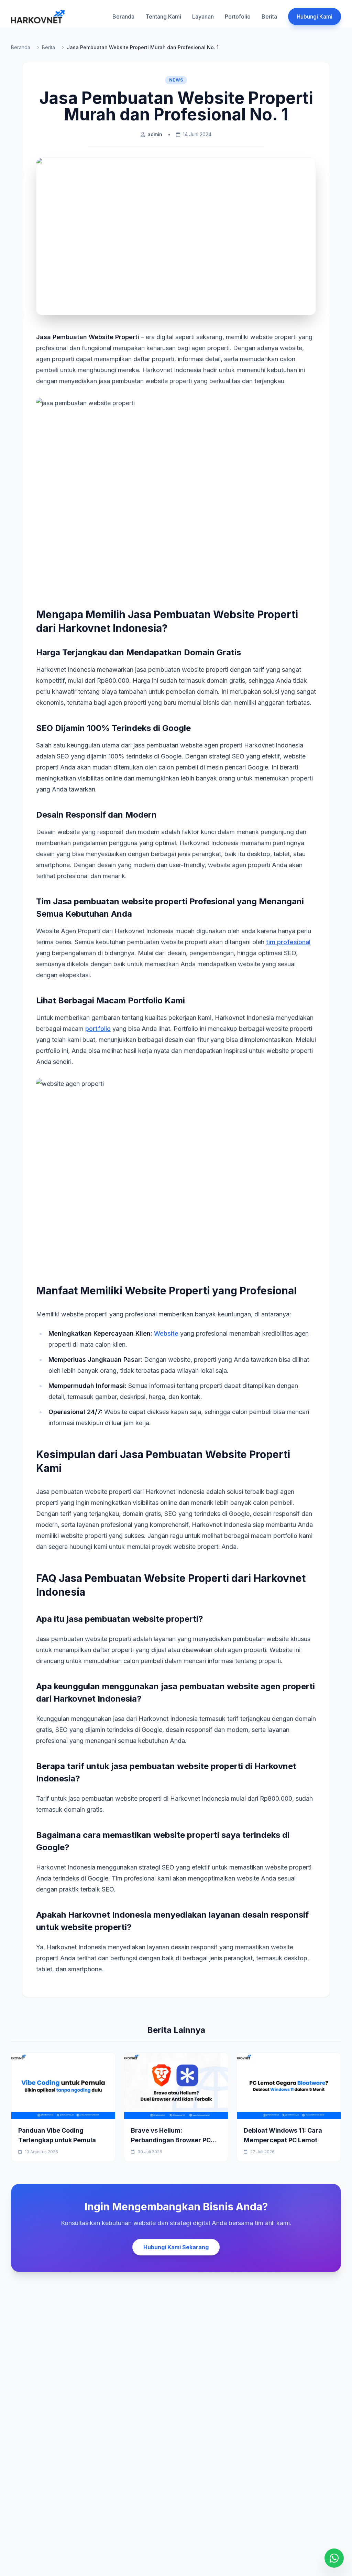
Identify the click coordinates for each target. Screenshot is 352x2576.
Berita (269, 17)
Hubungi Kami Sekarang (176, 2247)
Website (167, 1333)
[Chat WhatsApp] (334, 2558)
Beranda (123, 17)
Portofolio (238, 17)
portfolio (98, 1029)
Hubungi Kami (315, 17)
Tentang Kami (163, 17)
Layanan (203, 17)
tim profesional (288, 942)
